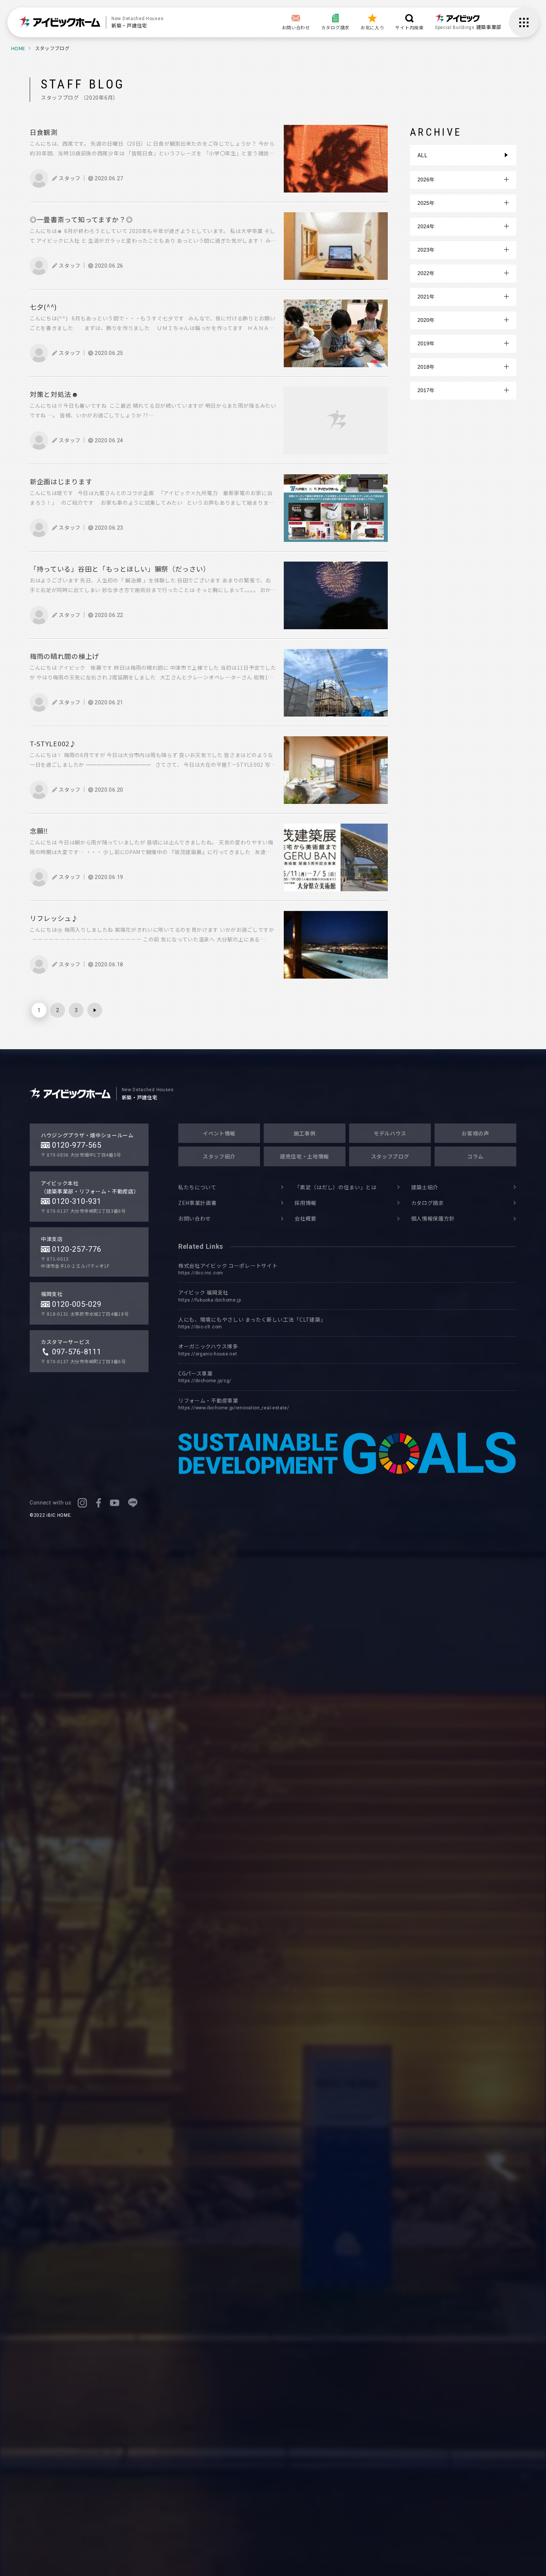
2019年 (426, 343)
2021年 (426, 297)
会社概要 (305, 1218)
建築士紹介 (425, 1187)
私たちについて (197, 1187)
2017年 (426, 390)
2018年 (426, 367)
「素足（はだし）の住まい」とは (336, 1187)
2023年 (426, 250)
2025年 (426, 203)
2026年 (426, 180)
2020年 (426, 320)
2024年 (426, 226)
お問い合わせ (195, 1218)
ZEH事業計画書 (198, 1203)
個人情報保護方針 (433, 1218)
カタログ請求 (428, 1203)
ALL (422, 155)
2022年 (426, 273)
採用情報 (305, 1203)
